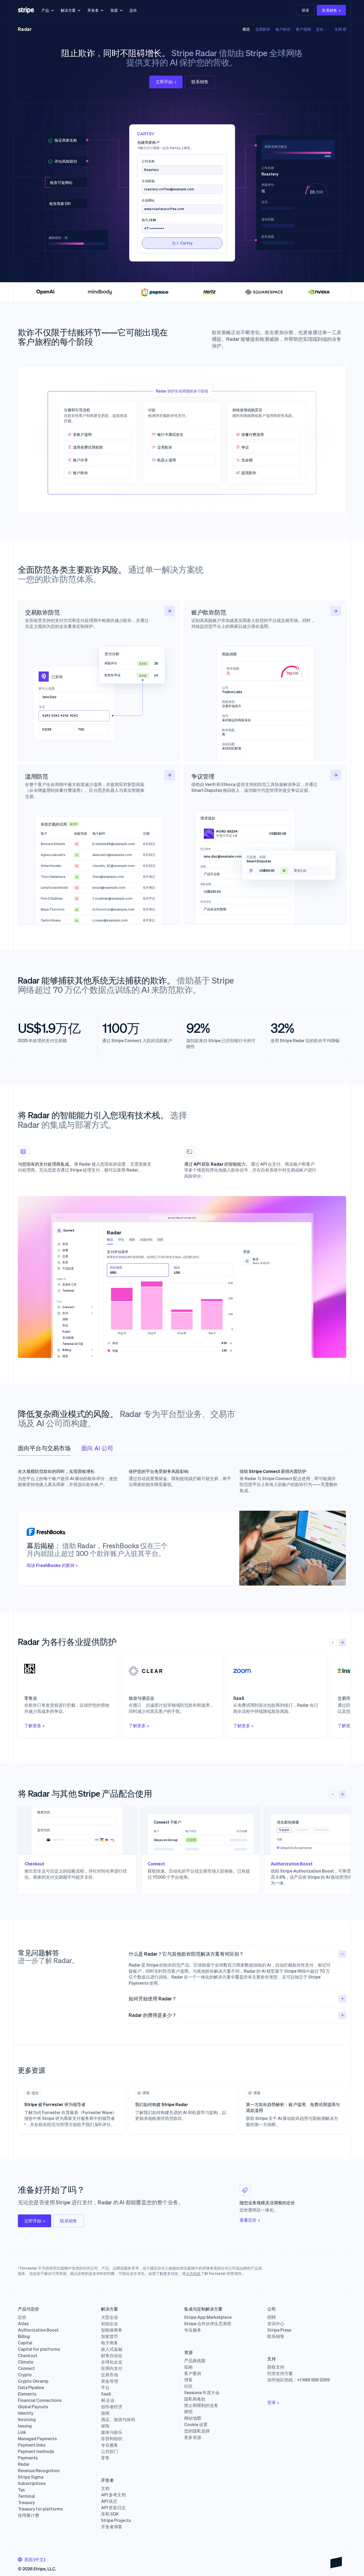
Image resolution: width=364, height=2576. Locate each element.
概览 (246, 29)
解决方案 (68, 10)
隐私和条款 (195, 2399)
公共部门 (110, 2451)
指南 (188, 2367)
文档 (338, 29)
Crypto (25, 2375)
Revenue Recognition (39, 2471)
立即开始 (164, 82)
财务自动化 (112, 2356)
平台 (105, 2387)
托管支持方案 (280, 2373)
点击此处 (193, 2273)
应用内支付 (112, 2368)
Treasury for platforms (40, 2509)
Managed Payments (37, 2439)
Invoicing (27, 2419)
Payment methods (36, 2451)
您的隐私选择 (197, 2431)
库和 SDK (110, 2514)
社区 (188, 2386)
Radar (25, 29)
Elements (27, 2394)
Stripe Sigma (31, 2477)
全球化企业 (112, 2362)
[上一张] (333, 1643)
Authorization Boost (38, 2330)
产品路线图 (195, 2361)
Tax (21, 2490)
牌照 (188, 2412)
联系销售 (330, 10)
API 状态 (109, 2501)
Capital (25, 2343)
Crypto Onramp (33, 2381)
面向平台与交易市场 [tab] (44, 1448)
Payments (28, 2458)
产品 (45, 10)
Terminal (26, 2496)
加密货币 (110, 2336)
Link (22, 2432)
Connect (26, 2368)
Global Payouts (33, 2407)
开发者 (93, 10)
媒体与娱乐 (112, 2432)
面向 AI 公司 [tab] (97, 1448)
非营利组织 (112, 2439)
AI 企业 (108, 2400)
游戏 (105, 2413)
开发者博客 (112, 2527)
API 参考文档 (113, 2495)
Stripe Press (279, 2330)
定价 (133, 10)
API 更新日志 (113, 2508)
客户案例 (193, 2373)
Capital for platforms (39, 2349)
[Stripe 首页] (26, 10)
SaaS (106, 2394)
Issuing (25, 2426)
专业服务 (110, 2445)
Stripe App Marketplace (208, 2317)
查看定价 (248, 2220)
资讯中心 (276, 2324)
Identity (26, 2413)
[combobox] (32, 2559)
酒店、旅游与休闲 (118, 2419)
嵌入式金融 (112, 2349)
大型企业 (110, 2317)
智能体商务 (112, 2330)
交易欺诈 (263, 29)
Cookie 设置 (196, 2425)
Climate (26, 2362)
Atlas (23, 2324)
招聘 (272, 2317)
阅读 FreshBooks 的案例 (50, 1565)
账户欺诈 (283, 29)
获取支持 (276, 2367)
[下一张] (342, 1643)
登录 (305, 10)
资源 (114, 10)
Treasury (26, 2503)
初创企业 (110, 2324)
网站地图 (193, 2418)
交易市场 (110, 2375)
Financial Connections (40, 2400)
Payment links (32, 2445)
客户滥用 (303, 29)
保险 (105, 2426)
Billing (24, 2336)
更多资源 (193, 2437)
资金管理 (110, 2381)
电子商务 (110, 2343)
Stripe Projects (116, 2520)
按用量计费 (29, 2515)
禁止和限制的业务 (201, 2405)
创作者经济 (112, 2407)
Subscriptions (32, 2483)
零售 (105, 2458)
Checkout (28, 2356)
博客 (188, 2380)
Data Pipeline (31, 2387)
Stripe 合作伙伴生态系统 (208, 2324)
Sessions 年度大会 (202, 2393)
